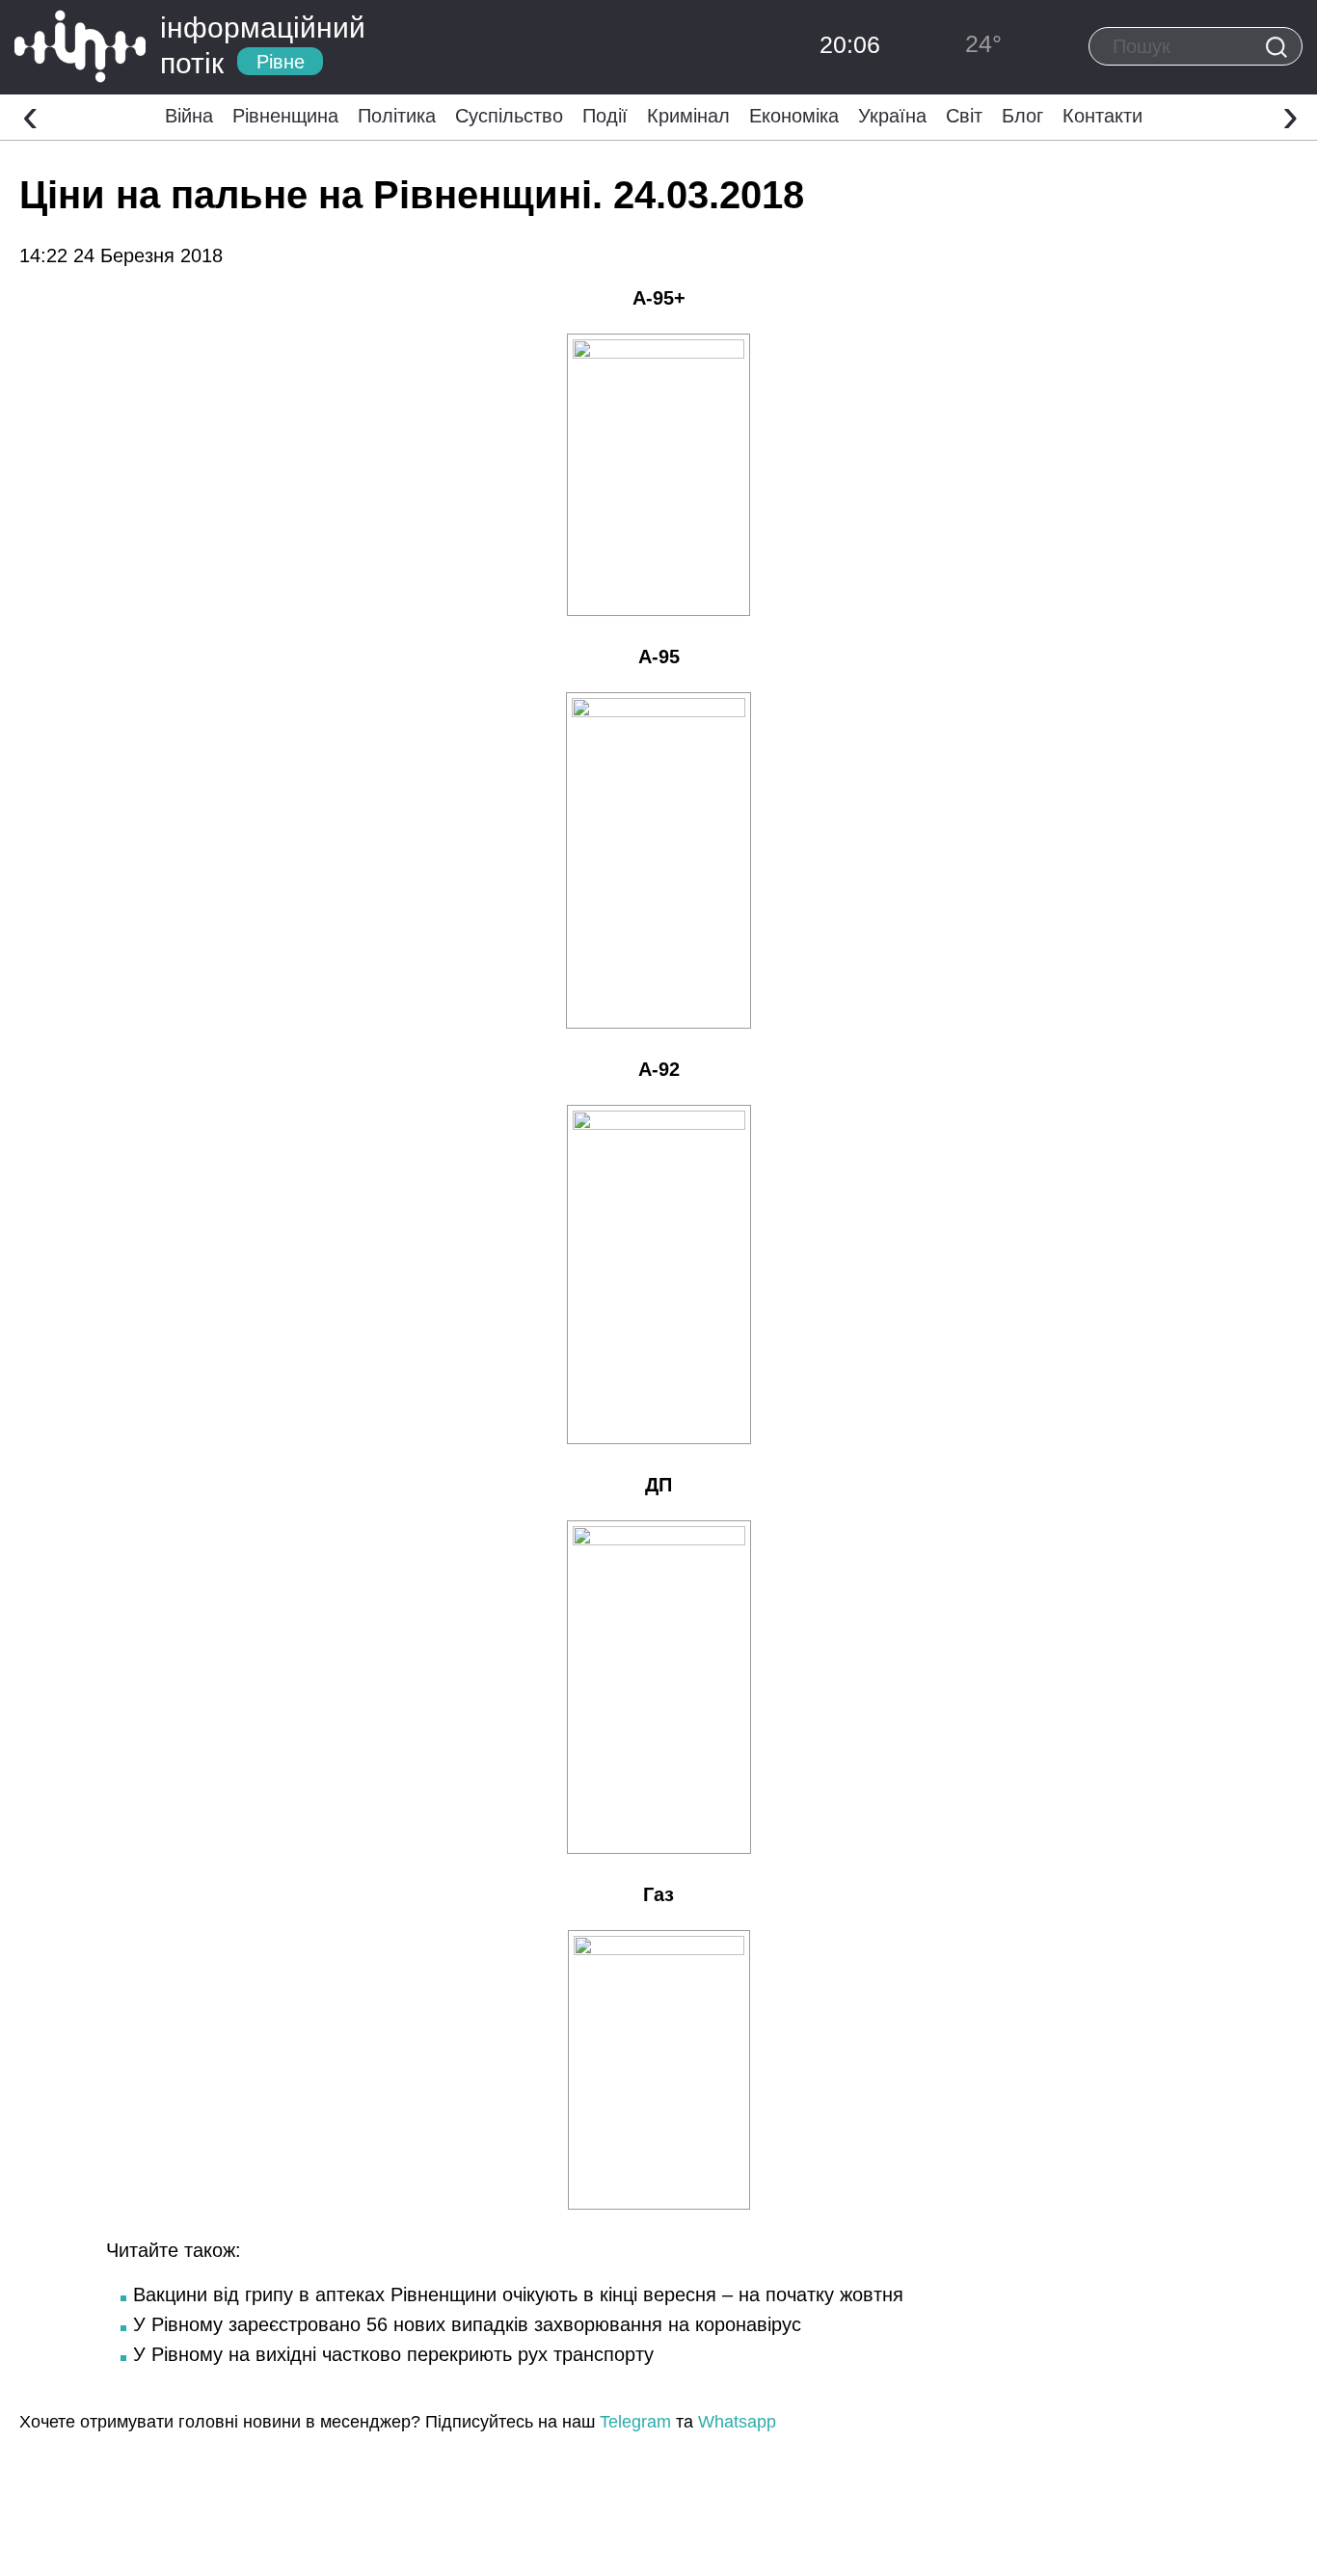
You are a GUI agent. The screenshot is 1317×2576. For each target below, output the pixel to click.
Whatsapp (737, 2422)
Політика (397, 116)
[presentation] (30, 115)
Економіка (794, 116)
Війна (189, 116)
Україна (892, 116)
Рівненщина (285, 116)
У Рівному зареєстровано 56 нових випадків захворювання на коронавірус (467, 2324)
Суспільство (509, 116)
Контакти (1102, 116)
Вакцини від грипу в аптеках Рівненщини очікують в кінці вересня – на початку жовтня (518, 2294)
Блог (1022, 116)
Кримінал (688, 116)
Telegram (635, 2422)
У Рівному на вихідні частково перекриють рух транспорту (393, 2354)
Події (605, 116)
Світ (964, 116)
